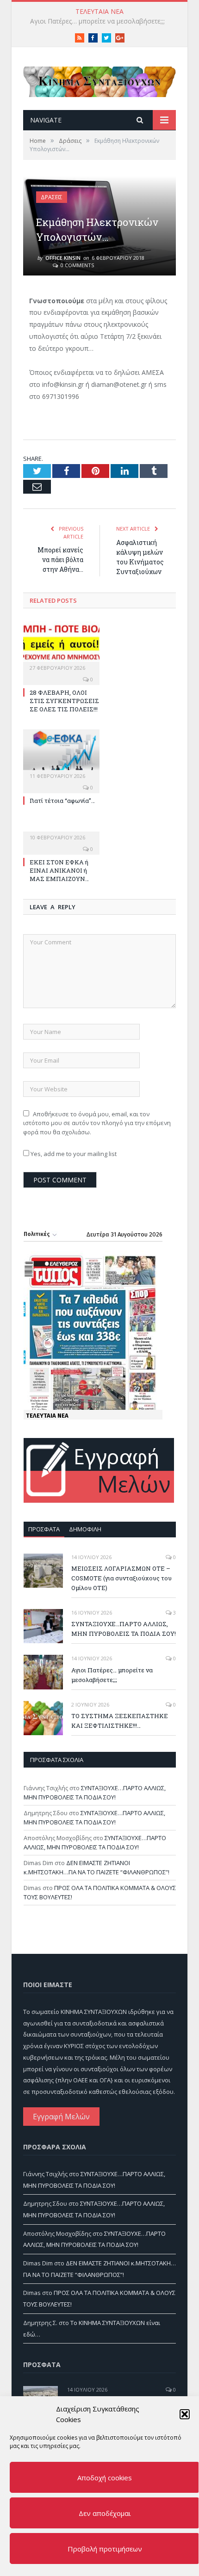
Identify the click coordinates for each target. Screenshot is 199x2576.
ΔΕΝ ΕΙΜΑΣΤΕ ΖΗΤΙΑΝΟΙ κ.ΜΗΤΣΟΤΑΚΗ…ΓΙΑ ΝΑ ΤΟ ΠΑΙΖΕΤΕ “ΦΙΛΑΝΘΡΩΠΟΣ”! (96, 1867)
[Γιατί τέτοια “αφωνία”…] (61, 754)
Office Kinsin (63, 258)
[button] (185, 2414)
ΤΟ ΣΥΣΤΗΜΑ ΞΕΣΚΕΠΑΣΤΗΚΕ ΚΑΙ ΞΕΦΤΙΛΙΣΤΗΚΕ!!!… (102, 21)
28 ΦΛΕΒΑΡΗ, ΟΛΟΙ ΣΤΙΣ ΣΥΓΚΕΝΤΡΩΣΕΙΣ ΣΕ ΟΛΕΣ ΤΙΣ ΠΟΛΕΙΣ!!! (64, 701)
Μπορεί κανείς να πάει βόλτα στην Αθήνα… (60, 560)
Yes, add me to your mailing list (73, 1154)
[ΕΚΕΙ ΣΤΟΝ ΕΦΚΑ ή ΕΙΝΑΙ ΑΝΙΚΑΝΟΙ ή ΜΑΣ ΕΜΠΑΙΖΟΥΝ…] (61, 831)
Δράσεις (52, 197)
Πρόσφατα (44, 1529)
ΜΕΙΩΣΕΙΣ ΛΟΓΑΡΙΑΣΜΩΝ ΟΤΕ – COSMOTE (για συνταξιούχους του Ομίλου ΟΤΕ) (121, 1578)
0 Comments (77, 265)
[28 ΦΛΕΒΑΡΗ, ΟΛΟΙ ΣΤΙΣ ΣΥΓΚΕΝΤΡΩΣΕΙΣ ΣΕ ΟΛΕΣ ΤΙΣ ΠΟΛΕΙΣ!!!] (61, 646)
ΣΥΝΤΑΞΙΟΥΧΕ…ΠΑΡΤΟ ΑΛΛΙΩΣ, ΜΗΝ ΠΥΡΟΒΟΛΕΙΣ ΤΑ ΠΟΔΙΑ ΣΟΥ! (124, 1629)
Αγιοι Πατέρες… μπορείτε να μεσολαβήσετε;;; (112, 1675)
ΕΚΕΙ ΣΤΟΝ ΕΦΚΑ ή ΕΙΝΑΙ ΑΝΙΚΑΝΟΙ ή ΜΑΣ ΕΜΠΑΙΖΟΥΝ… (59, 870)
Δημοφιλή (85, 1529)
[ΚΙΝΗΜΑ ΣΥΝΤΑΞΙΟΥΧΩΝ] (99, 80)
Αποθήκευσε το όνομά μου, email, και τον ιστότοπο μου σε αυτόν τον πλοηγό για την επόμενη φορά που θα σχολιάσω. (97, 1123)
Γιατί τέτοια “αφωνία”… (62, 801)
